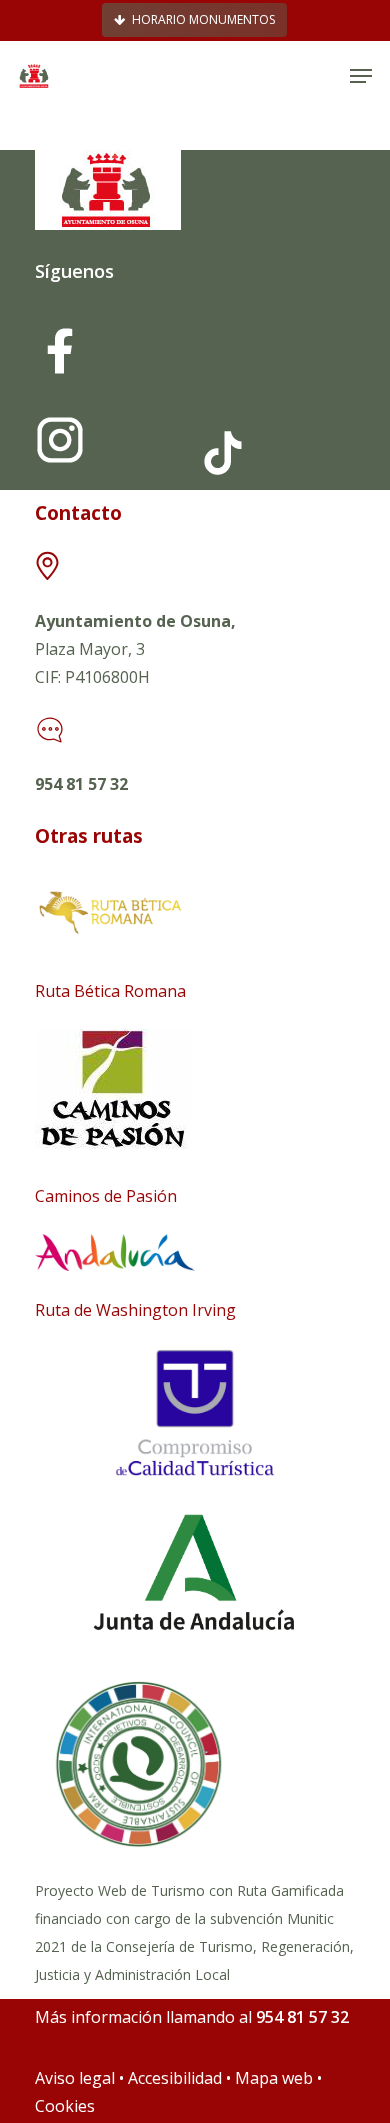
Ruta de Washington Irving (135, 1310)
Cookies (65, 2106)
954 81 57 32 (81, 784)
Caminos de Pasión (106, 1196)
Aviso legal (75, 2078)
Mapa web (274, 2078)
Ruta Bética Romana (110, 991)
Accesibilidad (177, 2078)
